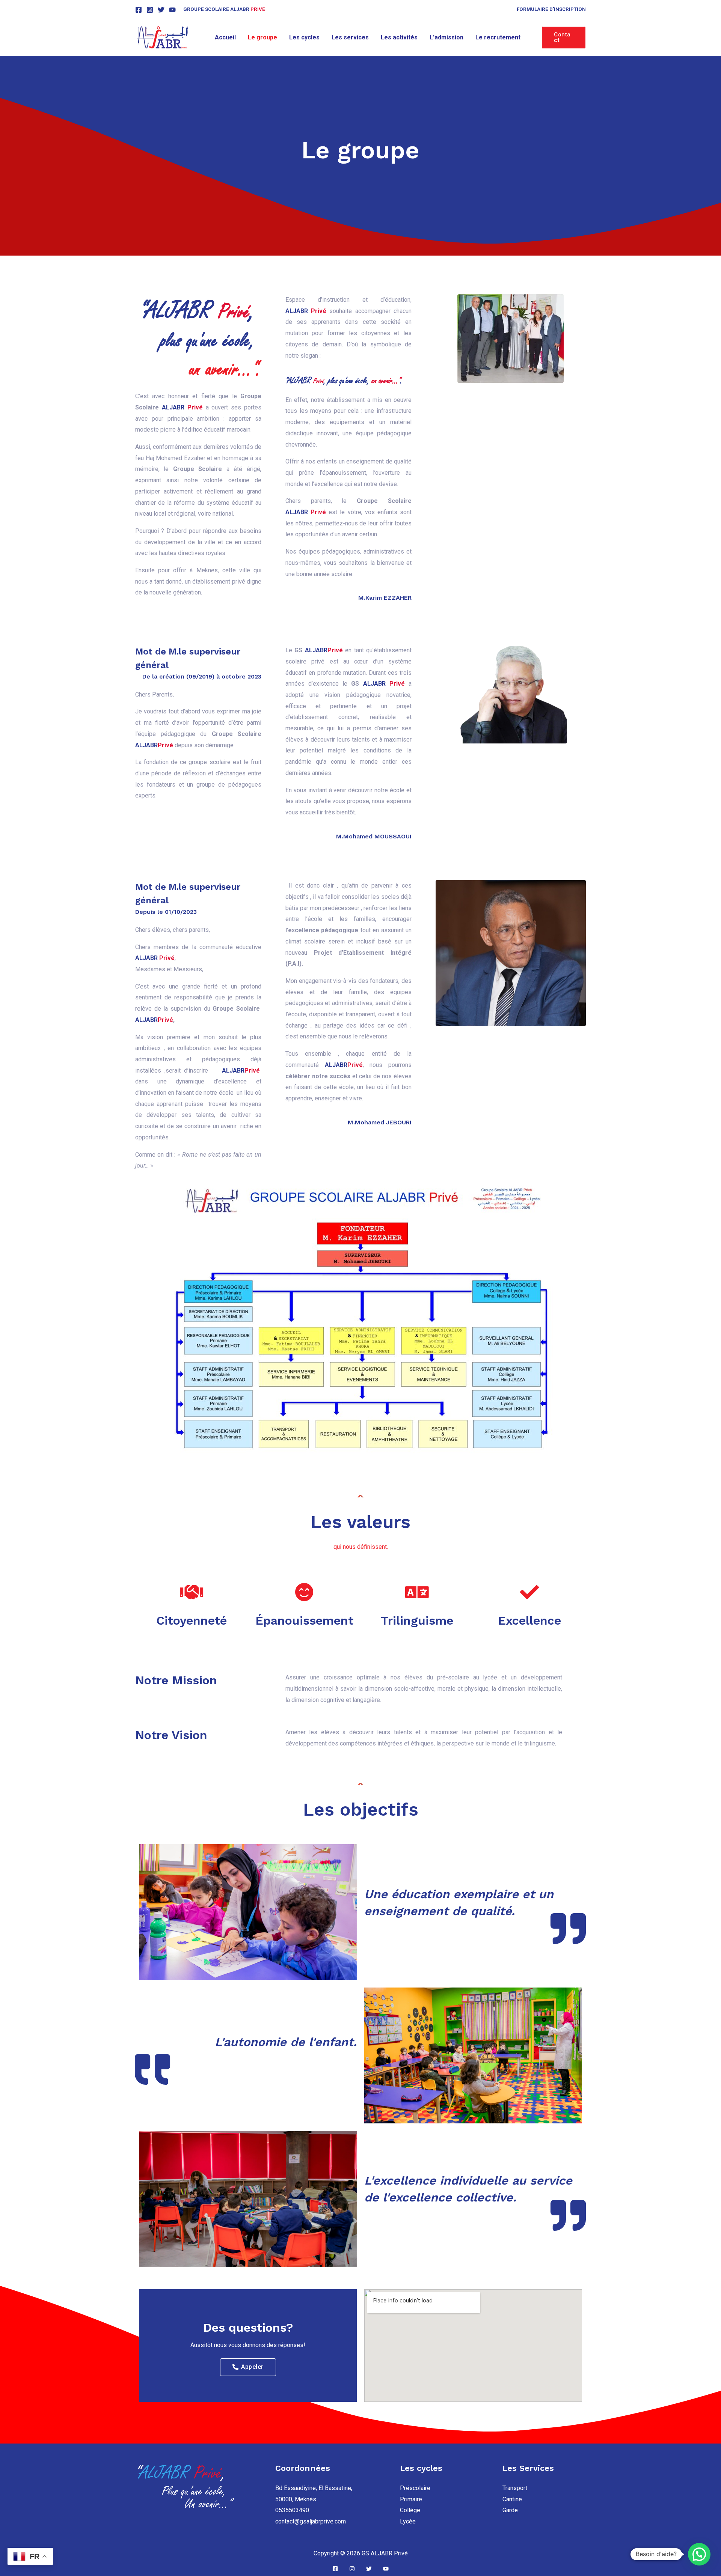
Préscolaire (415, 2488)
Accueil (225, 37)
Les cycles (304, 37)
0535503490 (292, 2510)
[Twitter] (161, 10)
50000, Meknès (296, 2499)
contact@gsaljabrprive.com (311, 2521)
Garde (510, 2510)
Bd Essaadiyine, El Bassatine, (314, 2488)
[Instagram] (150, 10)
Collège (410, 2510)
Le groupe (262, 37)
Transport (515, 2488)
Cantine (512, 2499)
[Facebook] (139, 10)
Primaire (411, 2499)
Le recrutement (498, 37)
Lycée (408, 2521)
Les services (350, 37)
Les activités (399, 37)
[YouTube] (172, 10)
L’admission (446, 37)
